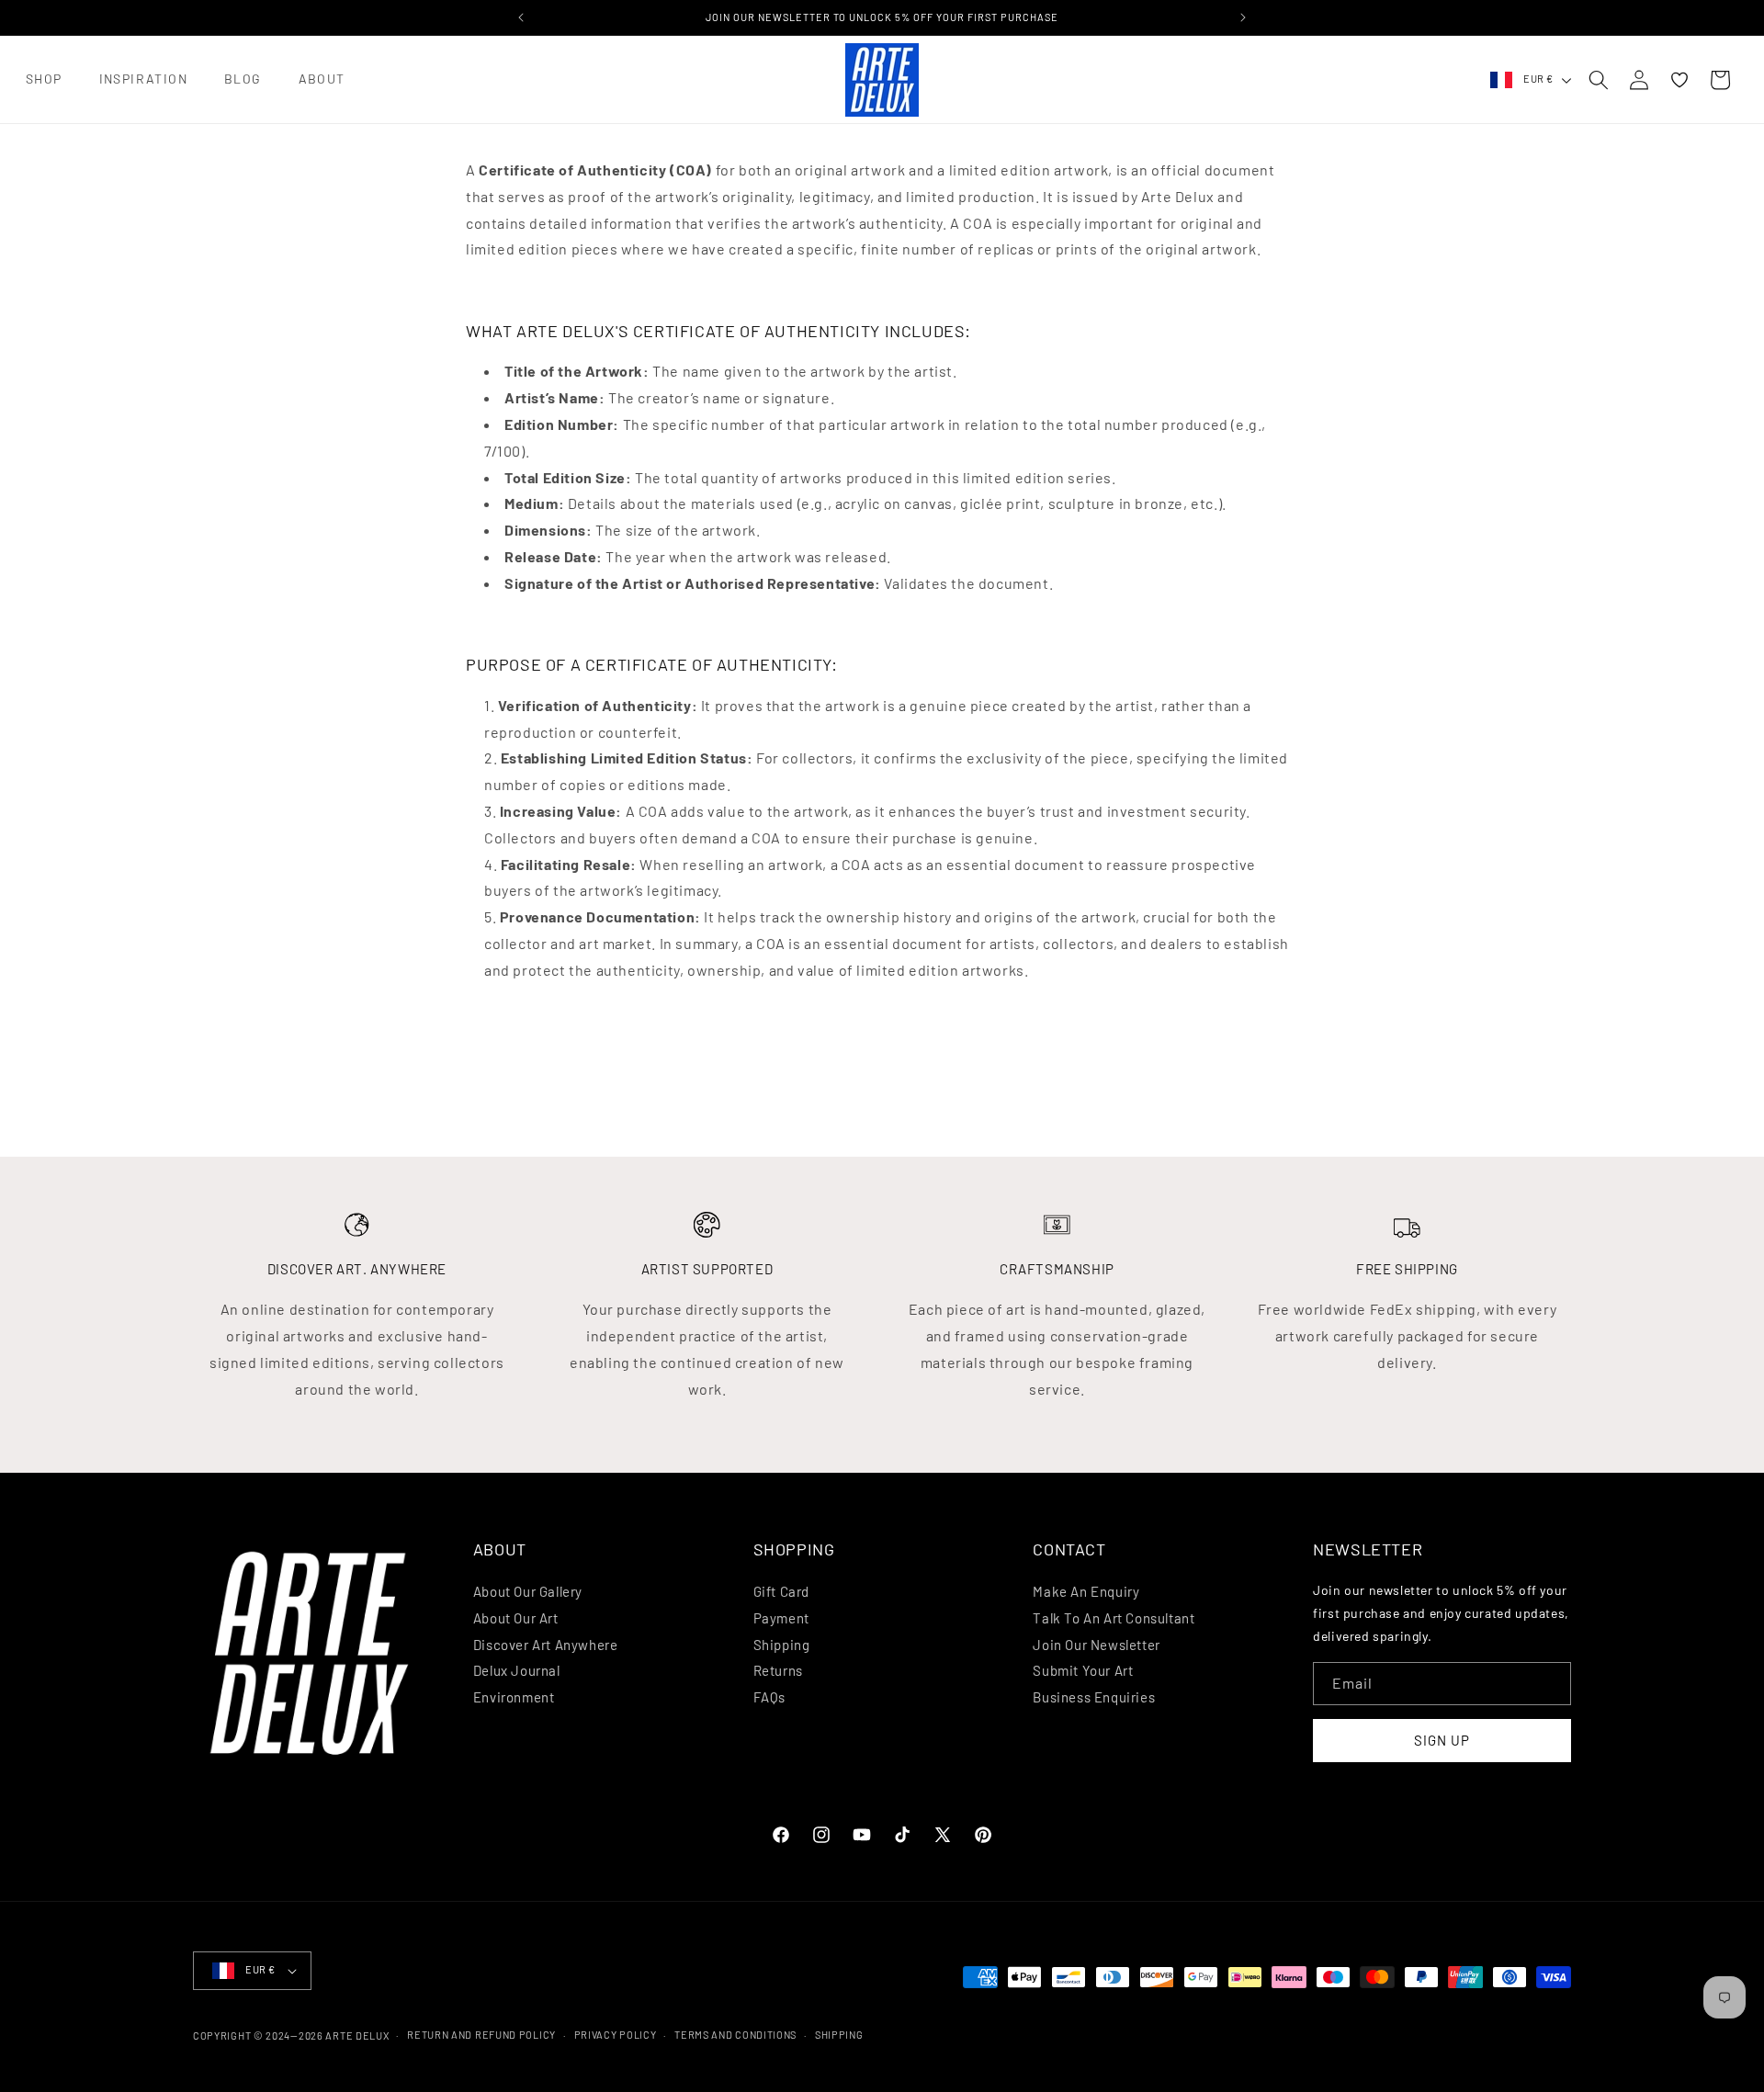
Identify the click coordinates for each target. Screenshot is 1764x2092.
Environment (514, 1697)
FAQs (769, 1697)
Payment (781, 1618)
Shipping (782, 1645)
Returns (778, 1670)
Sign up (1442, 1740)
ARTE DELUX (357, 2035)
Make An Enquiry (1086, 1591)
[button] (44, 79)
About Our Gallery (528, 1591)
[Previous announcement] (521, 17)
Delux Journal (517, 1670)
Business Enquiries (1094, 1697)
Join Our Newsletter (1096, 1645)
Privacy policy (616, 2035)
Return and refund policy (481, 2035)
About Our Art (516, 1618)
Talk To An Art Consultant (1114, 1618)
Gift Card (781, 1591)
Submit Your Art (1083, 1670)
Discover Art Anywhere (546, 1645)
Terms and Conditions (735, 2035)
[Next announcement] (1243, 17)
